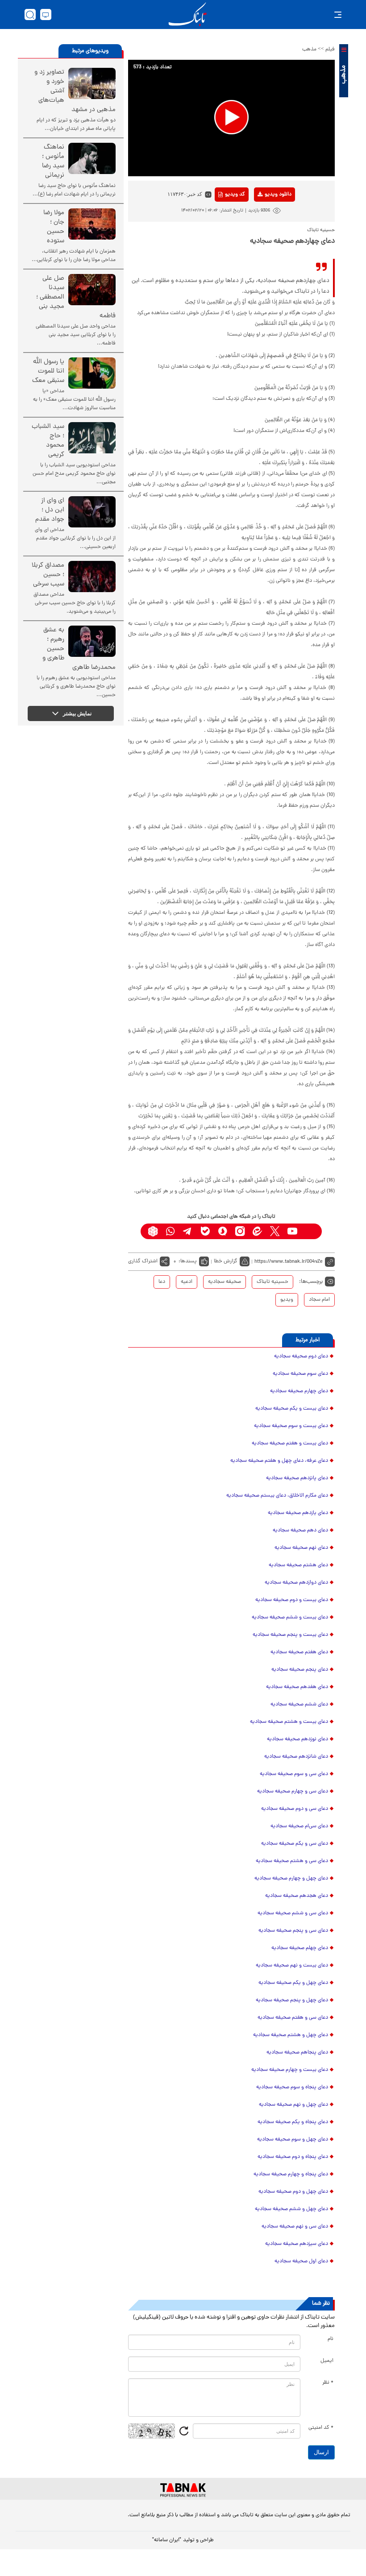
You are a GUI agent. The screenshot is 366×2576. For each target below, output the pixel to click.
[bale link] (205, 1231)
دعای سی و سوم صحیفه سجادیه (294, 1774)
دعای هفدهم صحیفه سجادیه (297, 1687)
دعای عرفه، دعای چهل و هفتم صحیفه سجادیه (279, 1461)
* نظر (328, 2383)
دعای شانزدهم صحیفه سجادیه (296, 1757)
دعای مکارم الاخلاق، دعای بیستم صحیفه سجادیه (277, 1496)
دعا (162, 1282)
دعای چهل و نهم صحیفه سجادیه (293, 2105)
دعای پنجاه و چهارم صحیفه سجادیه (291, 2174)
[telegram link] (188, 1231)
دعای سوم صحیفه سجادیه (300, 1374)
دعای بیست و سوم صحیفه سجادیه (291, 1426)
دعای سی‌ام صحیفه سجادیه (299, 1826)
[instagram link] (240, 1231)
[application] (231, 118)
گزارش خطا (226, 1261)
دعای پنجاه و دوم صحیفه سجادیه (293, 2157)
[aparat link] (310, 1231)
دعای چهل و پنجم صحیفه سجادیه (292, 2000)
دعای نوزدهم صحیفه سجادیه (297, 1739)
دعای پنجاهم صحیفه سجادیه (297, 2053)
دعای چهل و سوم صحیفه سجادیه (293, 2140)
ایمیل (327, 2361)
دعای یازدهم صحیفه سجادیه (298, 1513)
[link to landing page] (187, 15)
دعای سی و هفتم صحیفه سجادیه (293, 2018)
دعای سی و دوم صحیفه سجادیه (295, 1809)
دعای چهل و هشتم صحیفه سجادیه (291, 2035)
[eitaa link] (257, 1231)
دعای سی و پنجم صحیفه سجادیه (293, 1931)
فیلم (330, 50)
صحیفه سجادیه (225, 1282)
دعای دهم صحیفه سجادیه (300, 1531)
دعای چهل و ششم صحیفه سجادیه (291, 2209)
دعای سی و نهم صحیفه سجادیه (295, 2227)
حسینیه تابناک (272, 1282)
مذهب (309, 50)
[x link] (275, 1231)
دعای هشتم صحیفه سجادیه (298, 1565)
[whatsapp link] (170, 1231)
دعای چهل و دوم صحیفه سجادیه (293, 2192)
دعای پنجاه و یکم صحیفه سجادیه (293, 2122)
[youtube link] (292, 1231)
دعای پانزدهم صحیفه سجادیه (297, 1478)
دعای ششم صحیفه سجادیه (299, 1705)
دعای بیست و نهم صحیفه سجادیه (292, 1966)
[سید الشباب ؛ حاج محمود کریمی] (92, 438)
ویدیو (287, 1300)
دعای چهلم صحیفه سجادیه (300, 1948)
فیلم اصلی (264, 218)
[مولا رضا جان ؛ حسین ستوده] (92, 224)
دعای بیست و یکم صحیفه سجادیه (292, 1409)
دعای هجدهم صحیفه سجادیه (297, 1896)
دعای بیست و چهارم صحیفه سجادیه (290, 2070)
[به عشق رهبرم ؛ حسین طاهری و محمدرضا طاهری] (92, 641)
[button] (231, 117)
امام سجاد (319, 1300)
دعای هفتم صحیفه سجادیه (299, 1652)
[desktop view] (46, 15)
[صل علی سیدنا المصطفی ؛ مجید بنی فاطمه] (92, 290)
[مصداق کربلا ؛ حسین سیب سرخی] (92, 577)
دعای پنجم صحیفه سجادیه (300, 1670)
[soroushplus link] (223, 1231)
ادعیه (187, 1282)
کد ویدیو (235, 195)
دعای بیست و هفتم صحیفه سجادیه (290, 1444)
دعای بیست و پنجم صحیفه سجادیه (290, 1635)
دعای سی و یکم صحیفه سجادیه (295, 1844)
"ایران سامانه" (167, 2540)
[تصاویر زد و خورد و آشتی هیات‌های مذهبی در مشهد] (92, 83)
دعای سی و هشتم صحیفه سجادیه (292, 1861)
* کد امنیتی (321, 2428)
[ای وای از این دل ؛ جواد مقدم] (92, 512)
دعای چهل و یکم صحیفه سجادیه (293, 1983)
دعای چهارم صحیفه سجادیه (299, 1391)
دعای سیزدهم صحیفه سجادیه (297, 2244)
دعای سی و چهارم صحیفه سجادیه (293, 1792)
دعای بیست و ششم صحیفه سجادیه (290, 1618)
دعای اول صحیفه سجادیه (301, 2261)
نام (331, 2339)
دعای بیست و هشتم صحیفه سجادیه (289, 1722)
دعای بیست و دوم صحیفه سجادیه (292, 1600)
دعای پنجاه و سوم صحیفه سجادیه (292, 2087)
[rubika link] (153, 1231)
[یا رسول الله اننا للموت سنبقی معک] (92, 373)
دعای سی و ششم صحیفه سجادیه (293, 1913)
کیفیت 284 (264, 245)
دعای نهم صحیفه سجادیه (301, 1548)
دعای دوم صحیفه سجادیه (301, 1356)
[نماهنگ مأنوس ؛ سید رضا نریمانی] (92, 158)
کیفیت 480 (264, 232)
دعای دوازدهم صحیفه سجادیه (296, 1583)
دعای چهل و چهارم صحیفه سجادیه (291, 1879)
